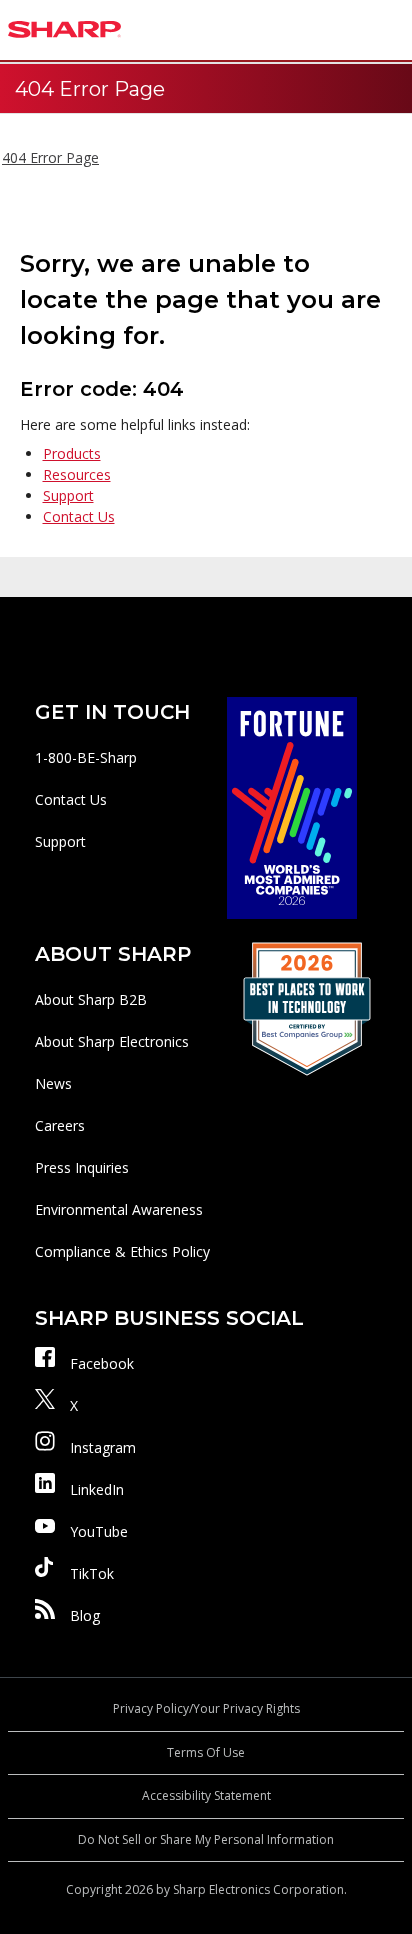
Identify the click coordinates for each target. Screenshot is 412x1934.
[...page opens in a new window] (292, 806)
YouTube (99, 1531)
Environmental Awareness (119, 1209)
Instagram (103, 1447)
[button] (392, 30)
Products (72, 453)
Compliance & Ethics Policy (122, 1251)
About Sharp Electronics (112, 1041)
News (53, 1083)
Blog (85, 1615)
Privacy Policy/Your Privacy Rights (206, 1708)
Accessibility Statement (206, 1795)
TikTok (92, 1573)
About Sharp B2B (91, 999)
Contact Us (79, 516)
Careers (60, 1125)
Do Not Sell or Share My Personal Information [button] (206, 1839)
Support (68, 495)
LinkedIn (97, 1489)
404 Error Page (50, 157)
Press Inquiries (82, 1167)
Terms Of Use (206, 1752)
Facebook (102, 1363)
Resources (77, 474)
